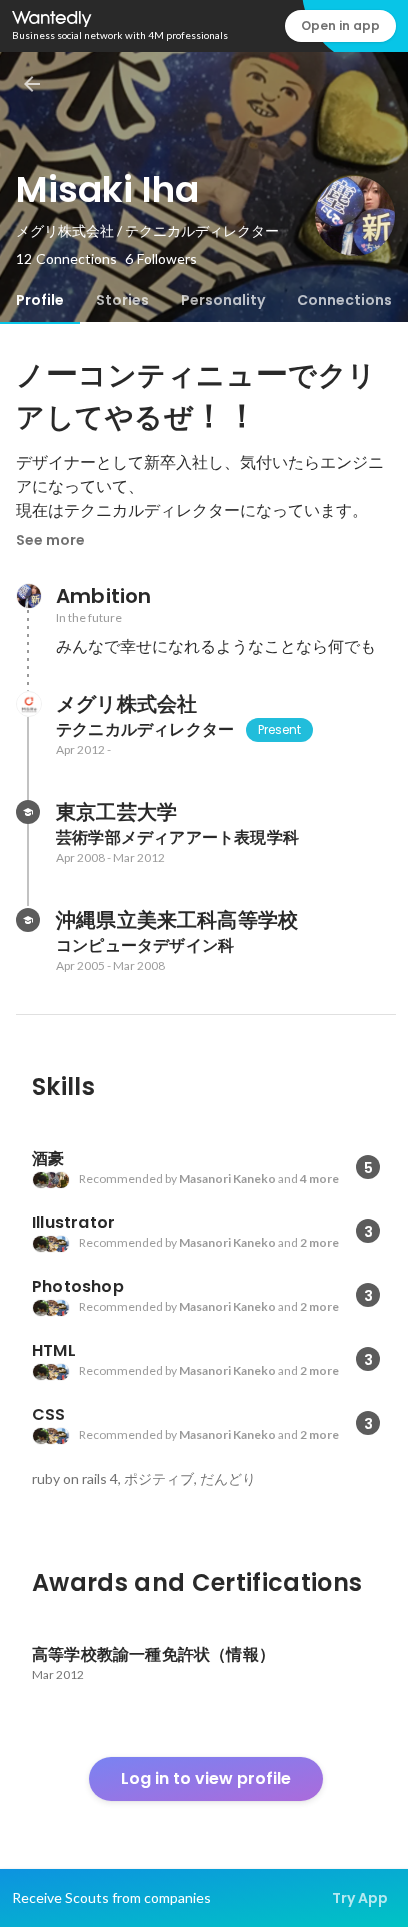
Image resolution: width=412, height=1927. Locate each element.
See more (50, 540)
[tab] (40, 300)
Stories (122, 300)
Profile (40, 300)
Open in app (340, 25)
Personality (223, 300)
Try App (360, 1898)
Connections (344, 300)
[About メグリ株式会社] (28, 704)
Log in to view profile (206, 1778)
